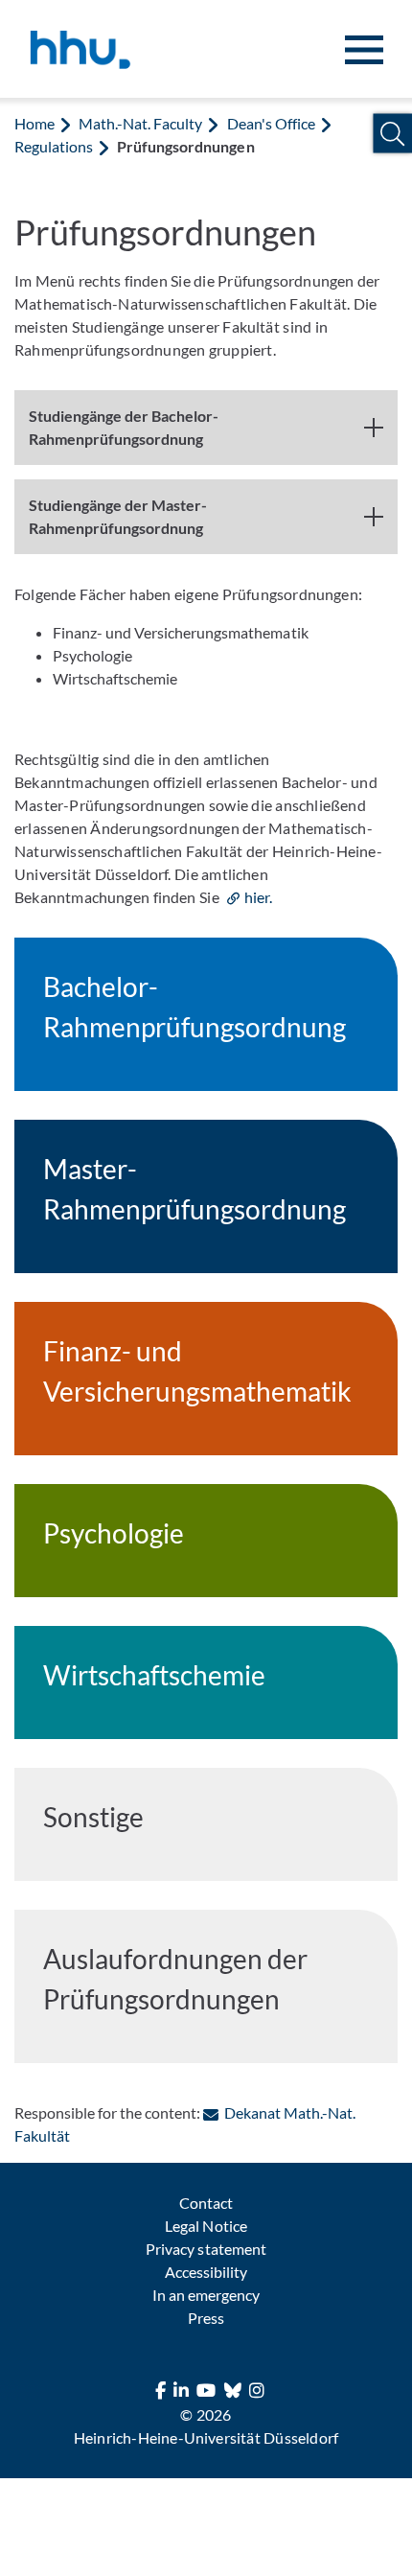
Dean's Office (271, 123)
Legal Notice (206, 2226)
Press (206, 2318)
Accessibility (206, 2272)
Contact (206, 2203)
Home (34, 123)
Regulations (54, 146)
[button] (392, 134)
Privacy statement (206, 2249)
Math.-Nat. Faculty (140, 123)
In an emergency (206, 2295)
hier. (258, 897)
